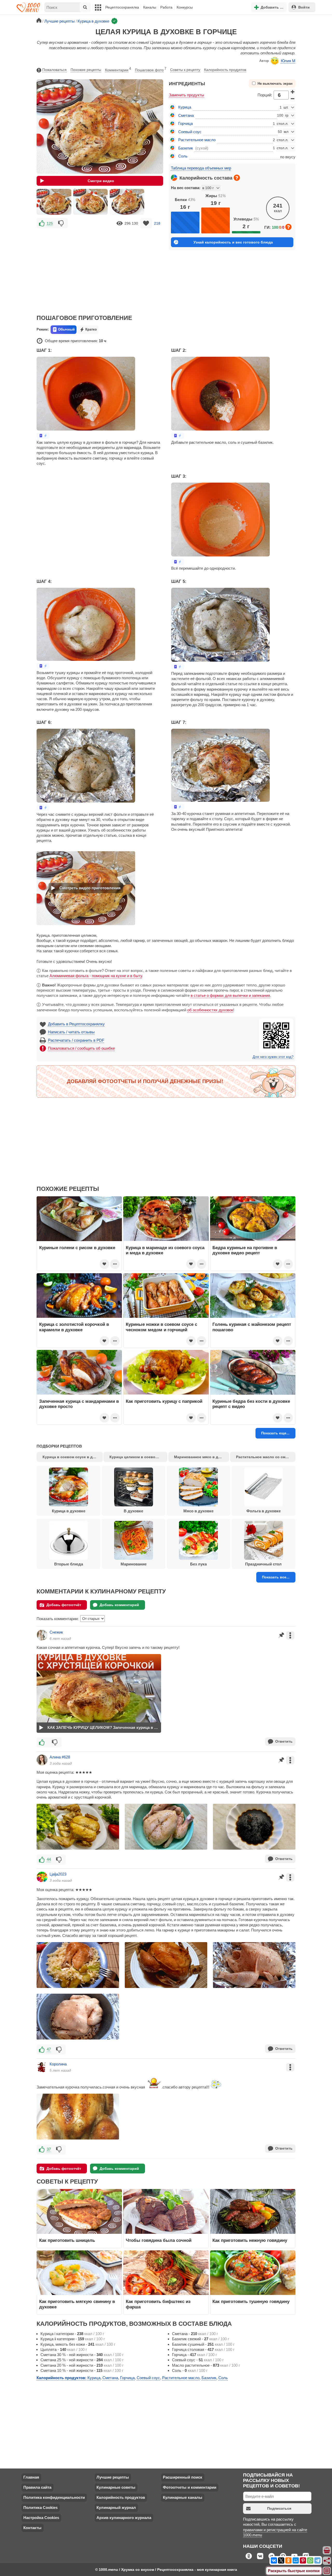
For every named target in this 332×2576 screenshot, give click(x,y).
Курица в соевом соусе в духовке (72, 1457)
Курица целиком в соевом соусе (138, 1457)
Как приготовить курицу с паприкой (164, 1401)
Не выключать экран (275, 84)
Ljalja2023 (58, 1874)
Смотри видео (101, 181)
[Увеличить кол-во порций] (293, 91)
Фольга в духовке (264, 1511)
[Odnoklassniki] (288, 2560)
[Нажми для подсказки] (237, 178)
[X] (281, 2560)
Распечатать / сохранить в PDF (76, 1040)
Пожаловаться (54, 70)
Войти (304, 7)
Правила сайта (37, 2487)
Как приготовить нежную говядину (250, 2240)
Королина (58, 2064)
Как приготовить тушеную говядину (251, 2301)
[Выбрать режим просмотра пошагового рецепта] (43, 436)
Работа (166, 7)
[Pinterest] (303, 2560)
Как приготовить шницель (67, 2240)
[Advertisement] (100, 268)
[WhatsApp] (310, 2560)
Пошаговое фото (151, 69)
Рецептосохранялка (122, 7)
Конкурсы (185, 7)
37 (49, 2149)
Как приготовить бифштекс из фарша (158, 2304)
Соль (183, 156)
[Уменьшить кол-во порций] (293, 99)
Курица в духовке (69, 1511)
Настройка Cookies (41, 2518)
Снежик (56, 1632)
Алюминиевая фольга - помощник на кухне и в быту (96, 976)
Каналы (150, 7)
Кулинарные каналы (183, 2497)
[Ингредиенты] (327, 2551)
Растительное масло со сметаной (266, 1457)
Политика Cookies (40, 2507)
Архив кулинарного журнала (124, 2518)
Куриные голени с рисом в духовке (77, 1248)
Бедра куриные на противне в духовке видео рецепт (245, 1250)
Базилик (186, 148)
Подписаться (279, 2508)
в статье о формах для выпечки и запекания (230, 995)
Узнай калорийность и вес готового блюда (233, 242)
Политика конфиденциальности (54, 2497)
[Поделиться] (327, 2561)
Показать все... (276, 1577)
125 (50, 223)
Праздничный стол (263, 1564)
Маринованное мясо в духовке (202, 1457)
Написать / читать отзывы (71, 1032)
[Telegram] (317, 2560)
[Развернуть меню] (327, 2571)
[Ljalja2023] (42, 1877)
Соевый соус (190, 132)
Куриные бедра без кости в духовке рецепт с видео (251, 1404)
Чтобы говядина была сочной (159, 2240)
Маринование (134, 1564)
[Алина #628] (42, 1760)
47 (49, 2049)
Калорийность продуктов (225, 70)
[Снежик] (42, 1635)
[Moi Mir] (296, 2560)
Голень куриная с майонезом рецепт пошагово (252, 1327)
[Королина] (42, 2067)
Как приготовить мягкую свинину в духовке (77, 2304)
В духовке (133, 1511)
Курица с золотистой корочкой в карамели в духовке (74, 1327)
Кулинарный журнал (116, 2507)
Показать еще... (275, 1433)
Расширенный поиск (183, 2477)
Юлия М (288, 61)
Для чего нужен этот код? (273, 1057)
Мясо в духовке (198, 1511)
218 (157, 223)
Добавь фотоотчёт (64, 1605)
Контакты (32, 2528)
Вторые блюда (69, 1564)
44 (49, 1859)
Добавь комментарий (119, 1605)
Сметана (186, 115)
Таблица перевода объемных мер (201, 168)
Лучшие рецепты (113, 2477)
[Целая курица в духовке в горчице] (54, 202)
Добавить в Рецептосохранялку (76, 1024)
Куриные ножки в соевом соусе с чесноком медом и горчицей (161, 1327)
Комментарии (118, 69)
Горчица (185, 123)
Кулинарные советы (116, 2487)
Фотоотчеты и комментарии (190, 2487)
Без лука (198, 1564)
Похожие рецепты (86, 70)
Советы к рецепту (185, 70)
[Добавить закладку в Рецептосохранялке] (146, 223)
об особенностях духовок (210, 1010)
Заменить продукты (186, 95)
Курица (185, 107)
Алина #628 (60, 1757)
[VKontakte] (274, 2560)
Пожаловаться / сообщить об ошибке (81, 1048)
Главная (31, 2477)
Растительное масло (197, 140)
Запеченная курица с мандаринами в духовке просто (79, 1404)
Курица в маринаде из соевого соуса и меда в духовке (165, 1250)
